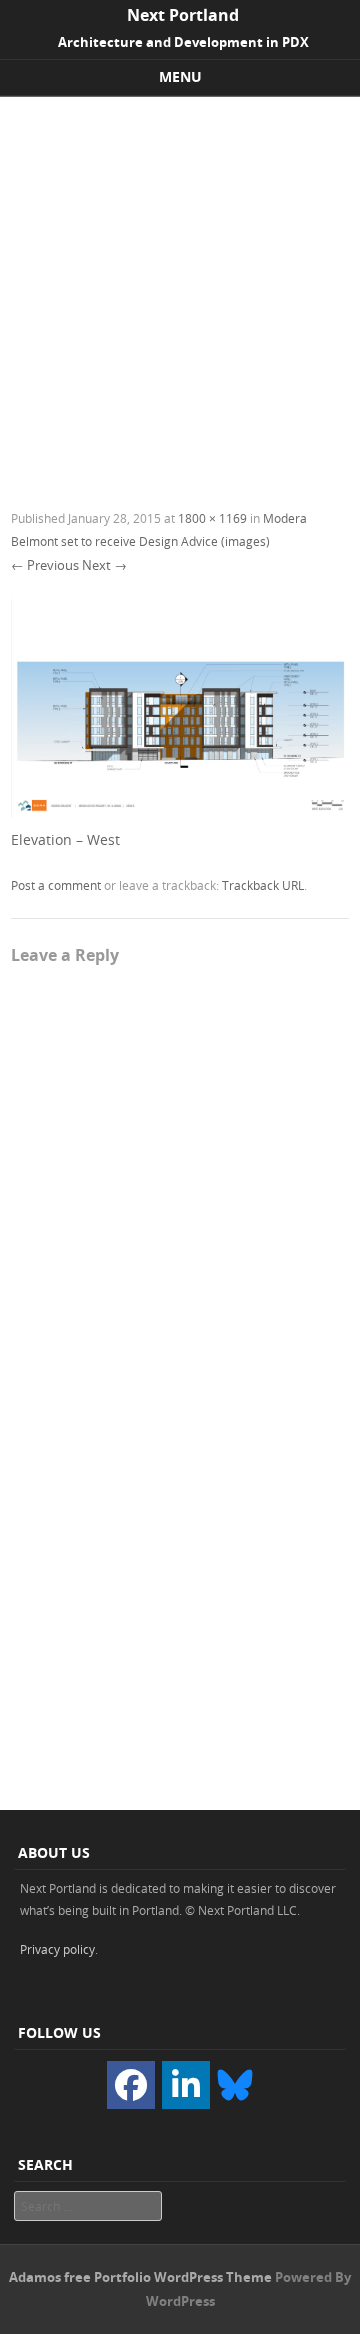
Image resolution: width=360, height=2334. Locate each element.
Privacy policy (57, 1949)
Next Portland (183, 15)
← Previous (45, 565)
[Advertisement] (180, 287)
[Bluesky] (235, 2083)
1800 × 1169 (212, 518)
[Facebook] (131, 2085)
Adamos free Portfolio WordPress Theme (140, 2277)
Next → (104, 565)
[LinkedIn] (186, 2085)
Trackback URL (263, 885)
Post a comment (56, 885)
